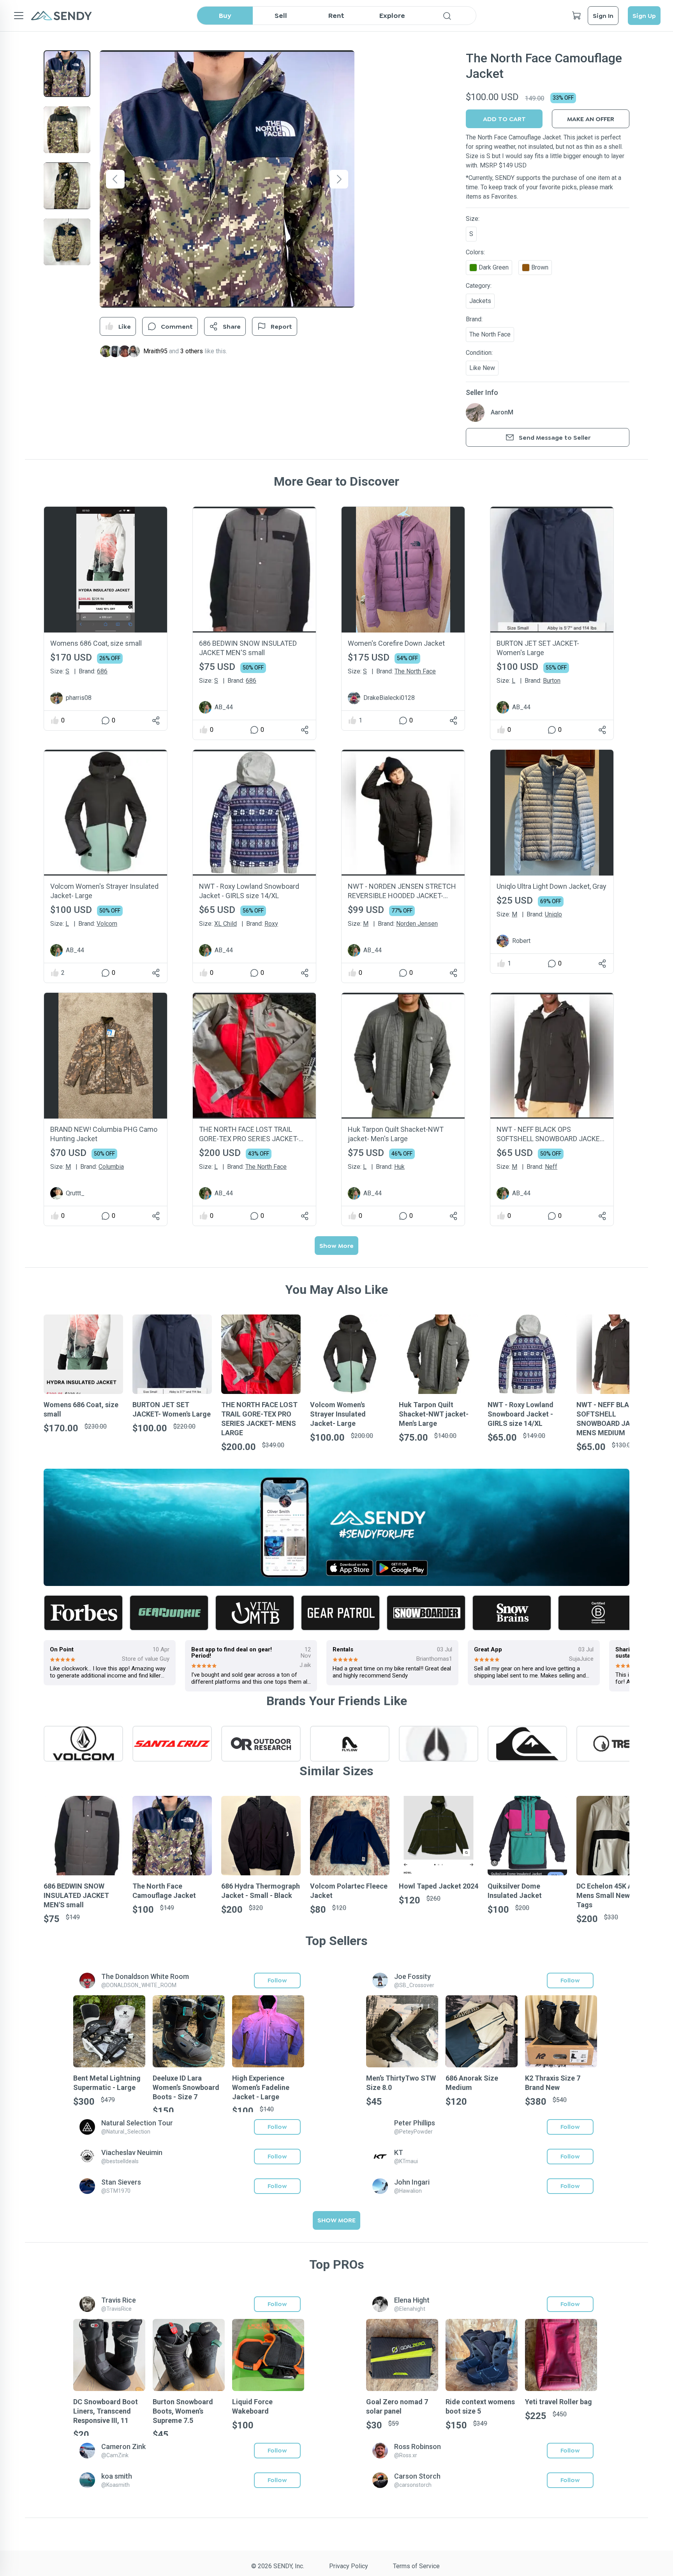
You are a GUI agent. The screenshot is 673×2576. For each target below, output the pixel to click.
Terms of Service (416, 2566)
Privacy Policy (349, 2566)
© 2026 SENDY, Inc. (278, 2566)
